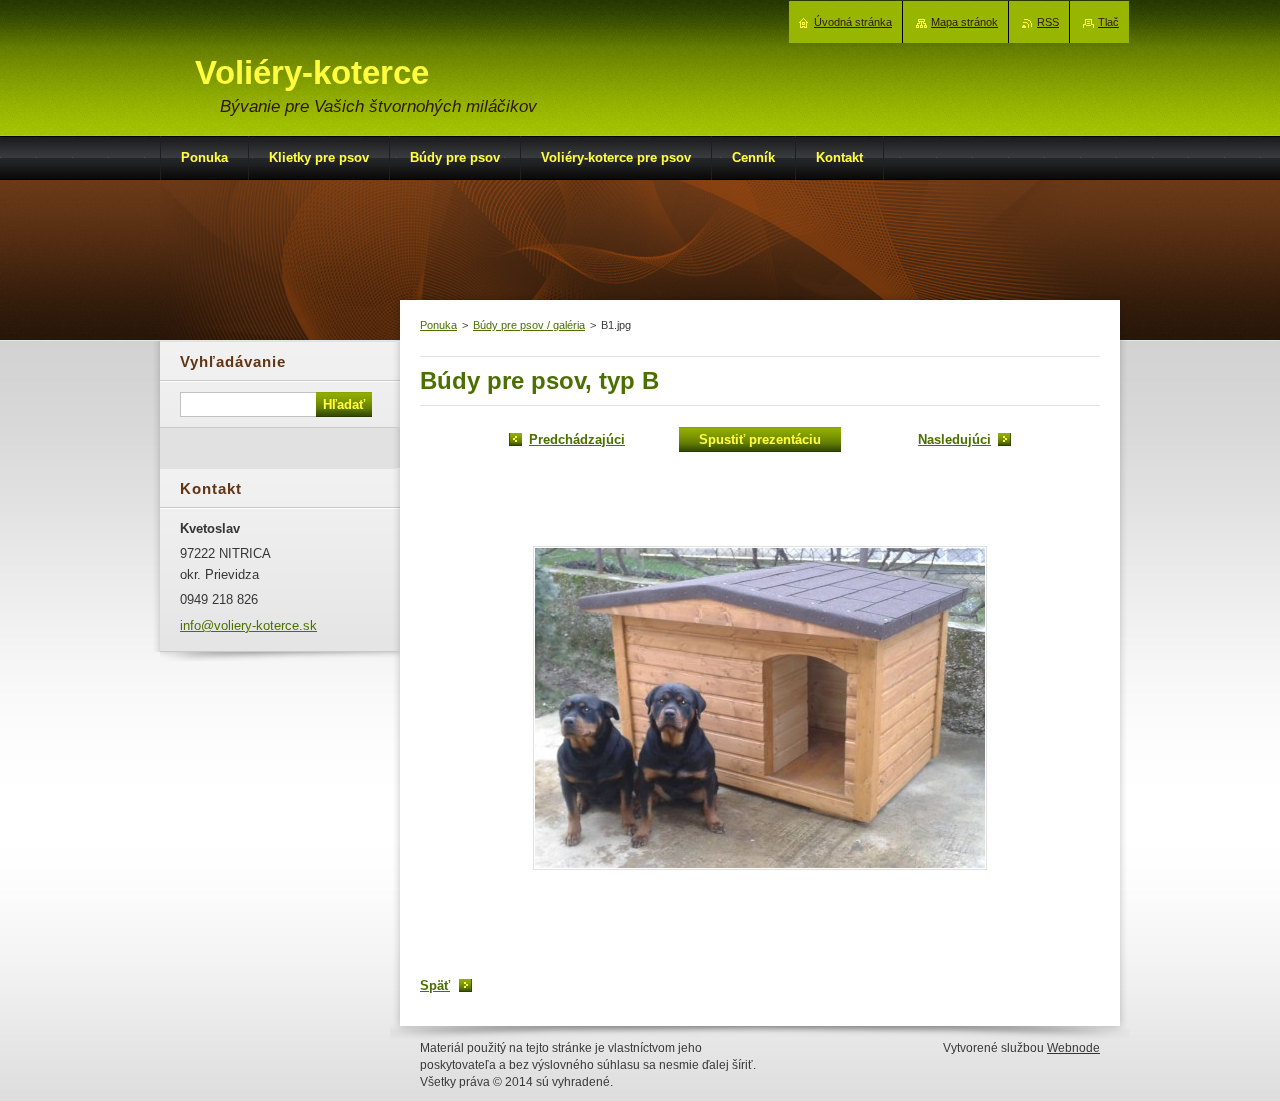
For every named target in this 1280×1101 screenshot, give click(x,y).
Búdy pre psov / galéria (529, 325)
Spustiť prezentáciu (760, 439)
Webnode (1073, 1048)
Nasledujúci (954, 439)
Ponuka (438, 325)
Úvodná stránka (853, 22)
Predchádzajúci (577, 439)
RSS (1048, 22)
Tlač (1108, 22)
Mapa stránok (964, 22)
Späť (435, 985)
